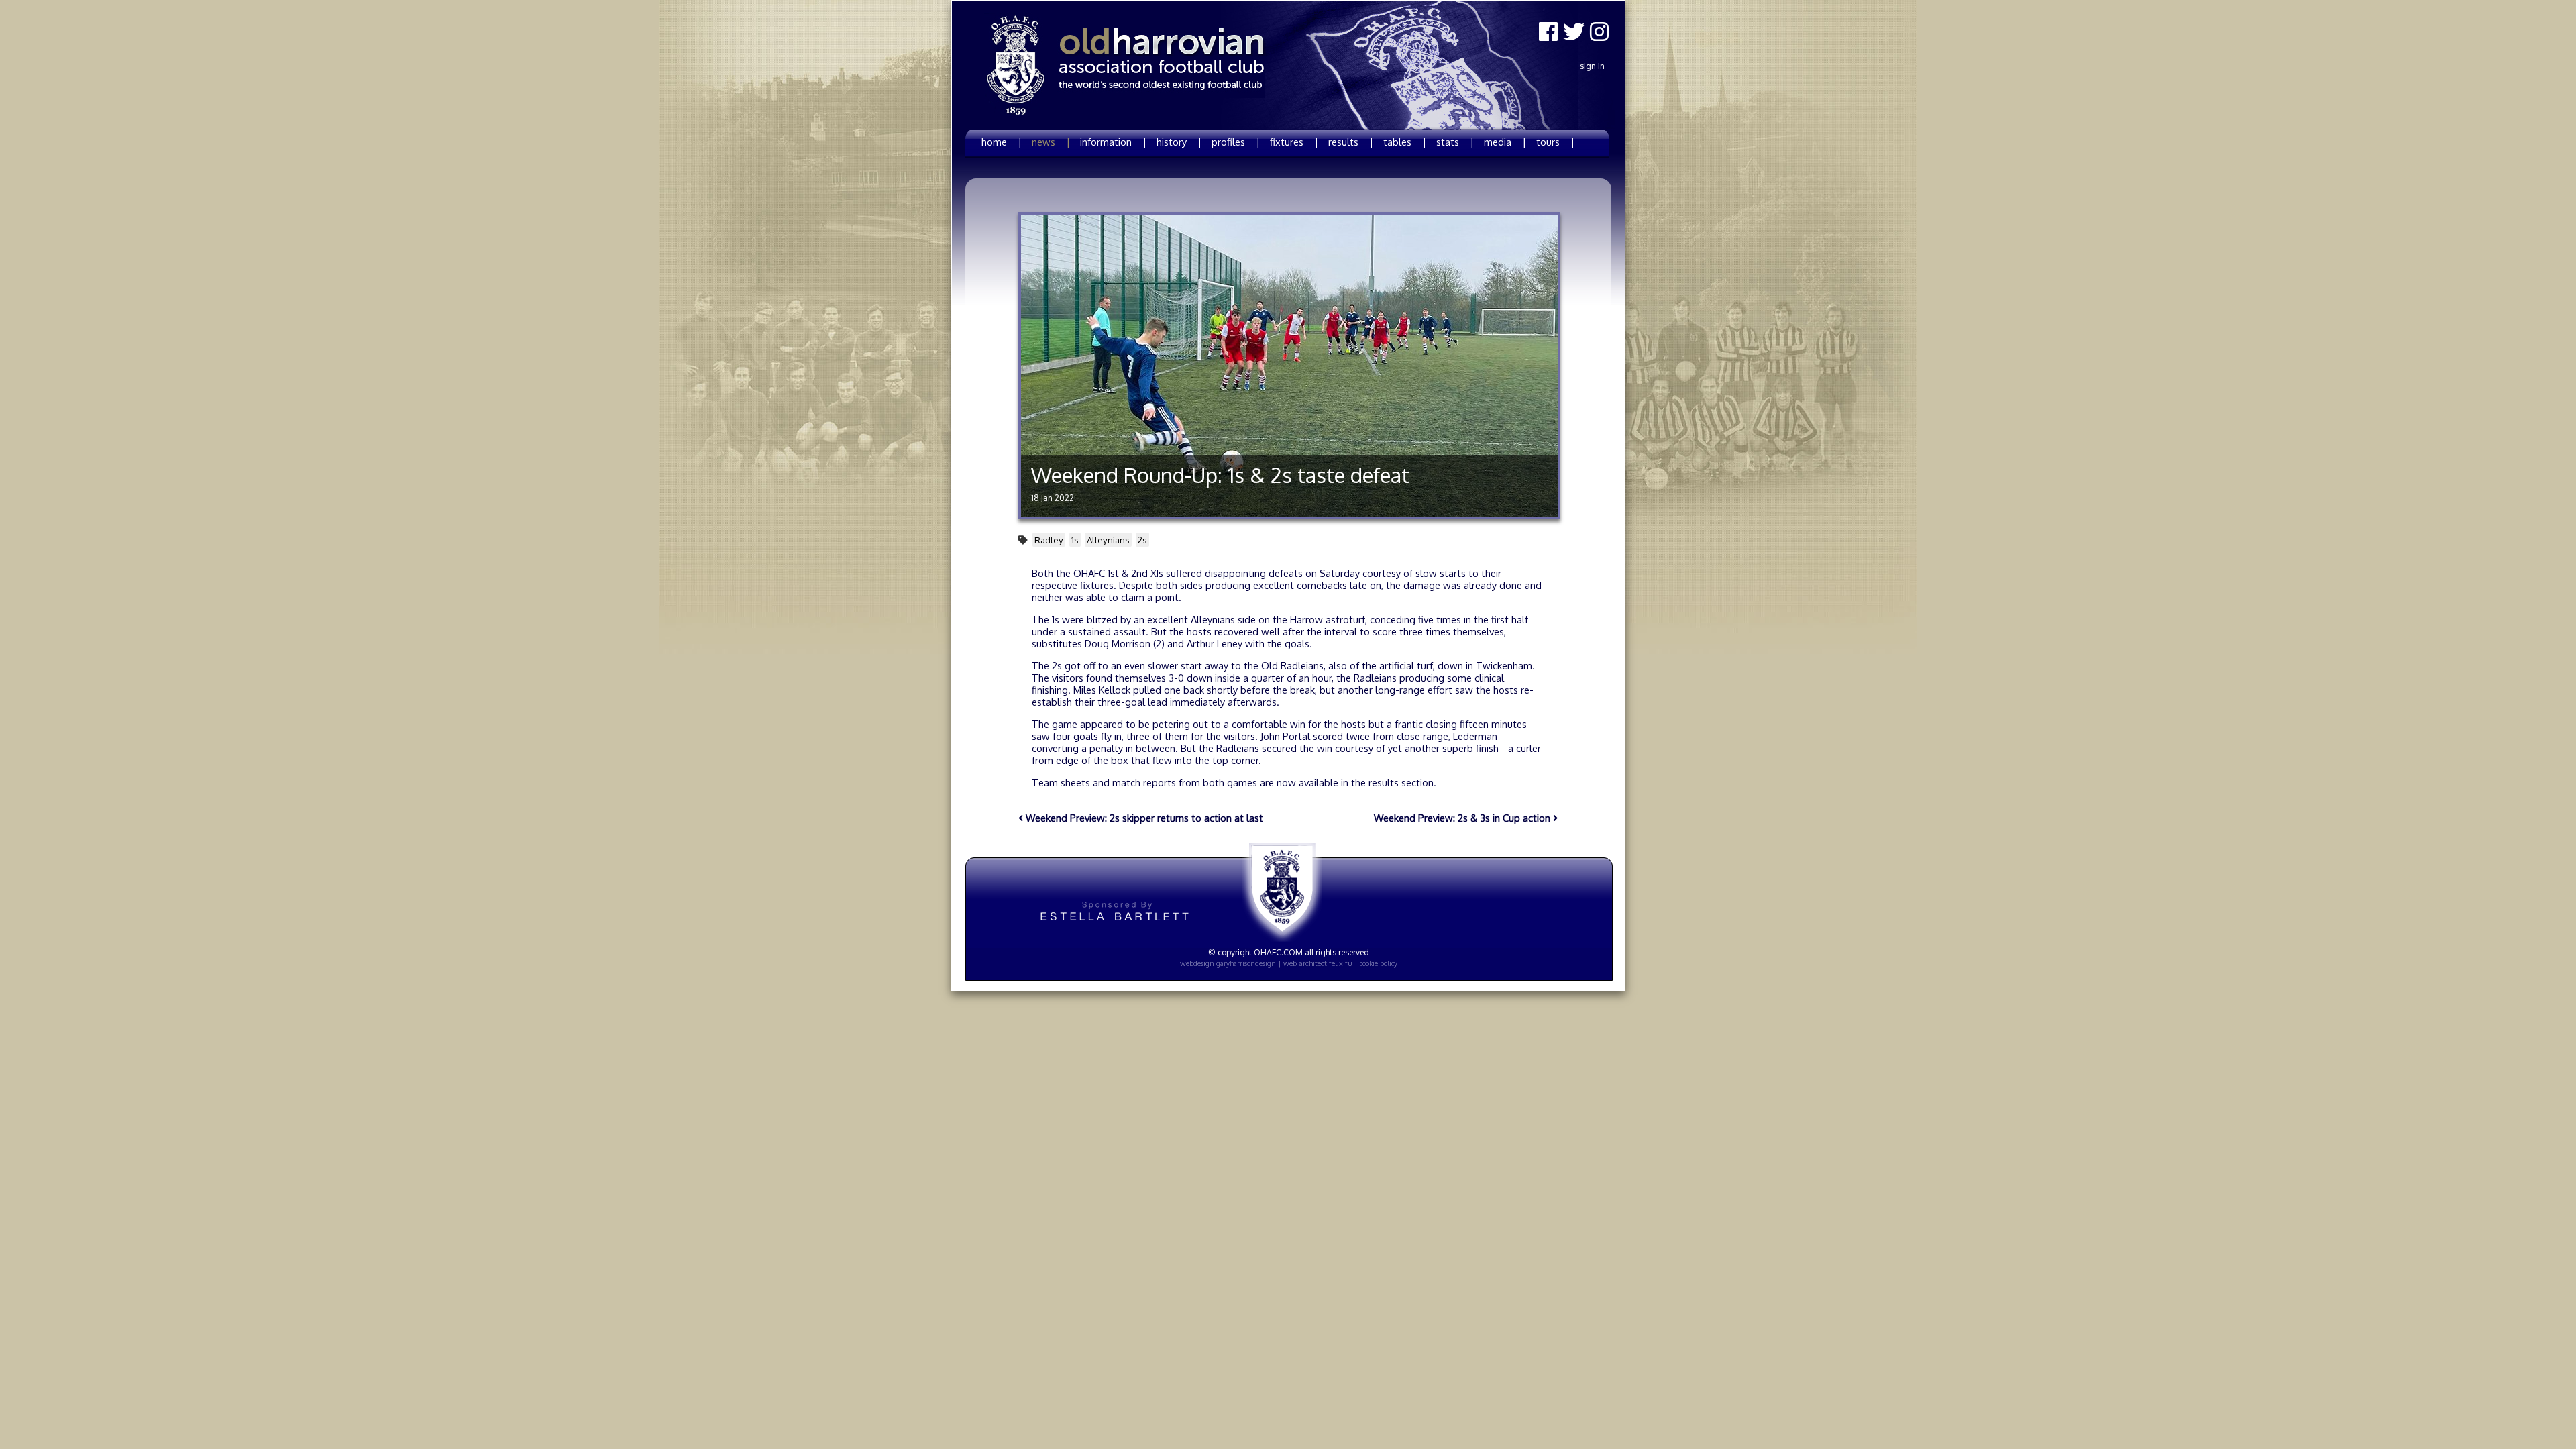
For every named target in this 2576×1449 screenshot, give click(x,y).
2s (1142, 540)
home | (1002, 142)
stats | (1455, 142)
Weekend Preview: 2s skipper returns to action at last (1143, 818)
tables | (1405, 142)
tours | (1555, 142)
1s (1075, 540)
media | (1505, 142)
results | (1351, 142)
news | (1051, 142)
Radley (1049, 540)
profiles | (1236, 142)
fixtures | (1294, 142)
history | (1179, 142)
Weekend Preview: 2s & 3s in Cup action (1463, 818)
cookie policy (1379, 963)
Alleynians (1108, 540)
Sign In (1592, 66)
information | (1113, 142)
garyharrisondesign (1246, 963)
